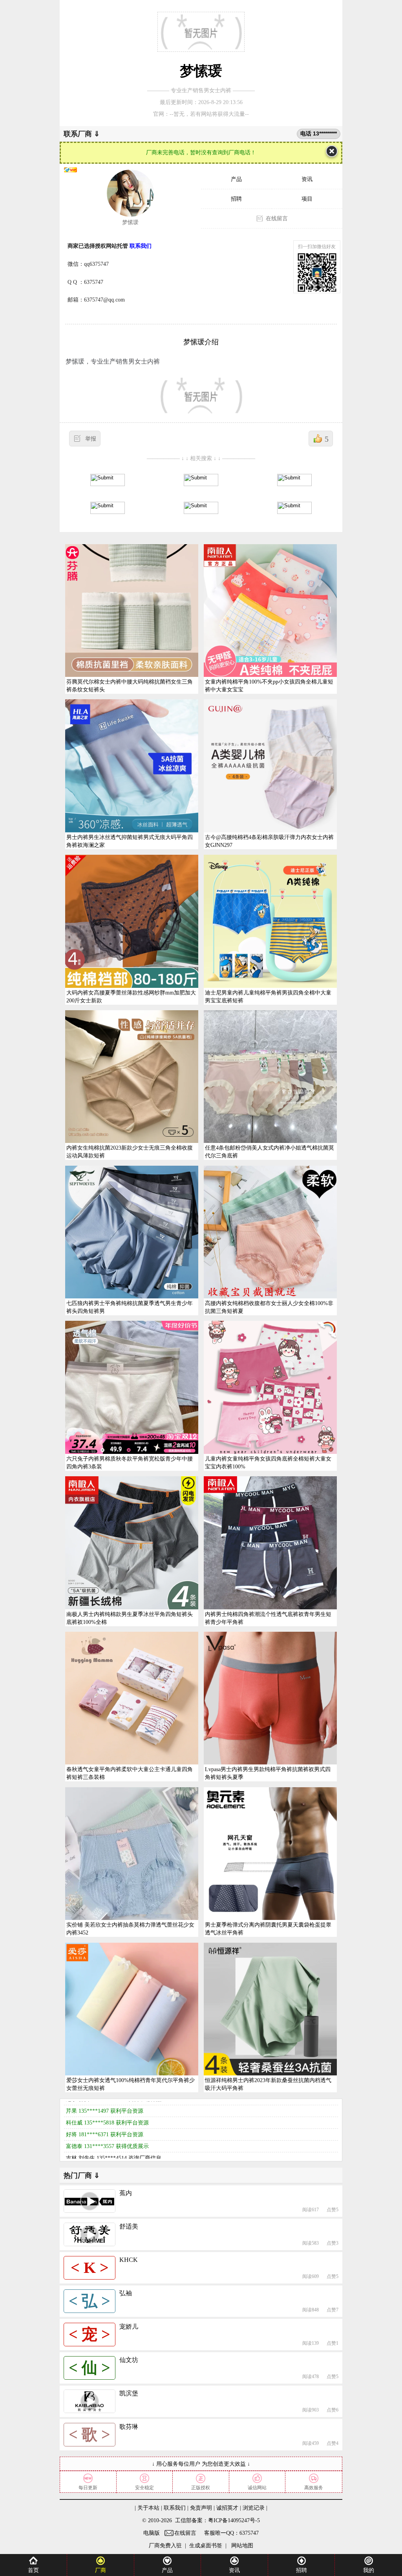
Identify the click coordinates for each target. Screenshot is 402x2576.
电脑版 (152, 2533)
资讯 (307, 179)
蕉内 (126, 2193)
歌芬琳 (129, 2427)
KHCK (129, 2260)
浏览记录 (254, 2508)
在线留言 (277, 218)
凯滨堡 (129, 2393)
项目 (307, 199)
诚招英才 (227, 2508)
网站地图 (241, 2546)
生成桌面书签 (206, 2546)
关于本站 (148, 2508)
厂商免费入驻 (165, 2546)
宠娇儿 (129, 2326)
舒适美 (129, 2226)
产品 (236, 179)
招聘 (236, 199)
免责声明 (201, 2508)
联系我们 (175, 2508)
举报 (91, 439)
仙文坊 (129, 2360)
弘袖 (126, 2293)
